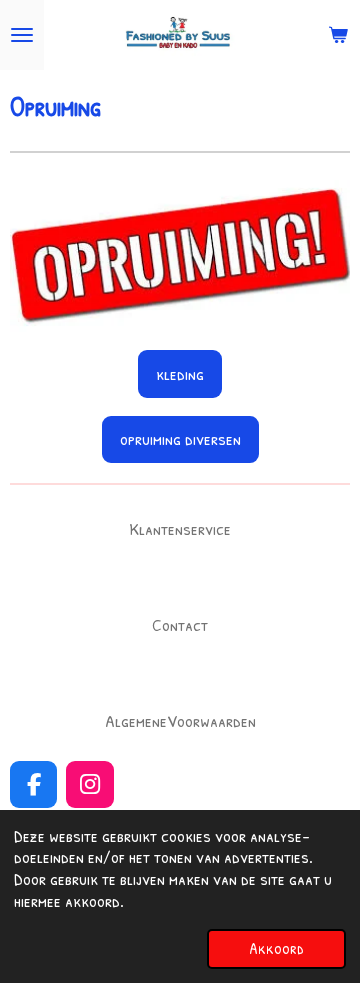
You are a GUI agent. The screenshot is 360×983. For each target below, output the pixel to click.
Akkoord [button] (276, 948)
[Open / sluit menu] (22, 35)
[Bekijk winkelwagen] (338, 35)
